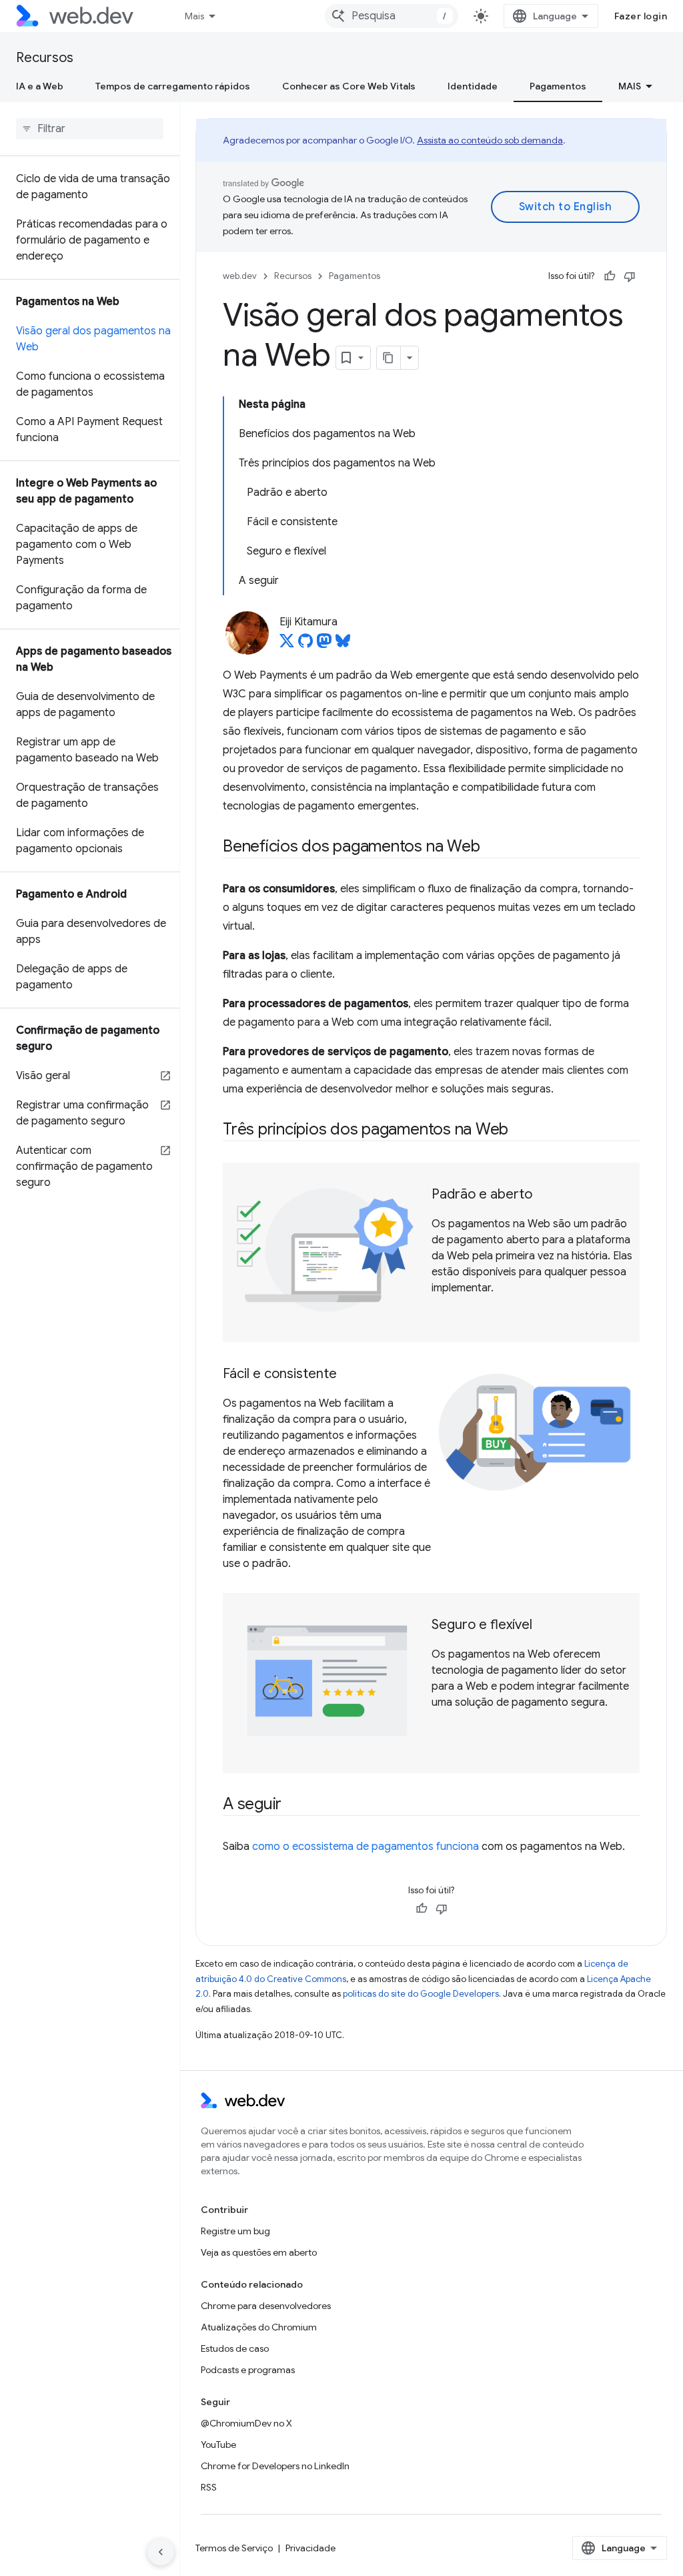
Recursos (45, 58)
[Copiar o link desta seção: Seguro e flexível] (544, 1626)
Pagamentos (558, 86)
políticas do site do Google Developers (421, 1994)
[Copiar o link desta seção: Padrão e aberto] (544, 1195)
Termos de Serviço (234, 2548)
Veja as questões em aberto (259, 2252)
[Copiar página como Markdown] (389, 358)
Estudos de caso (235, 2348)
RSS (209, 2487)
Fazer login (641, 16)
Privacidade (310, 2548)
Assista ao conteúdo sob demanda (490, 140)
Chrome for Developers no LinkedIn (275, 2466)
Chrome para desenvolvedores (266, 2306)
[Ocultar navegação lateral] (161, 2552)
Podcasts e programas (248, 2370)
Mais (194, 16)
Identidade (473, 86)
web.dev (240, 276)
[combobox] (392, 16)
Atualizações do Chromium (259, 2327)
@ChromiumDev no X (246, 2423)
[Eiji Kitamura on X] (287, 645)
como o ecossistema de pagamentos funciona (366, 1847)
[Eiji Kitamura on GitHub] (305, 645)
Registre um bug (235, 2231)
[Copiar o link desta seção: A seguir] (293, 1805)
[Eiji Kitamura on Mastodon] (324, 645)
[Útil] (610, 276)
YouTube (218, 2445)
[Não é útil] (630, 276)
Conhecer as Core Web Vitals (349, 86)
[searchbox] (90, 129)
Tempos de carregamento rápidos (173, 86)
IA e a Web (40, 86)
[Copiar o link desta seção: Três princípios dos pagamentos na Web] (520, 1131)
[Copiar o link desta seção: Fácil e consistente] (349, 1375)
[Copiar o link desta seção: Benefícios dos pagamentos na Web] (492, 848)
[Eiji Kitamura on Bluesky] (343, 645)
